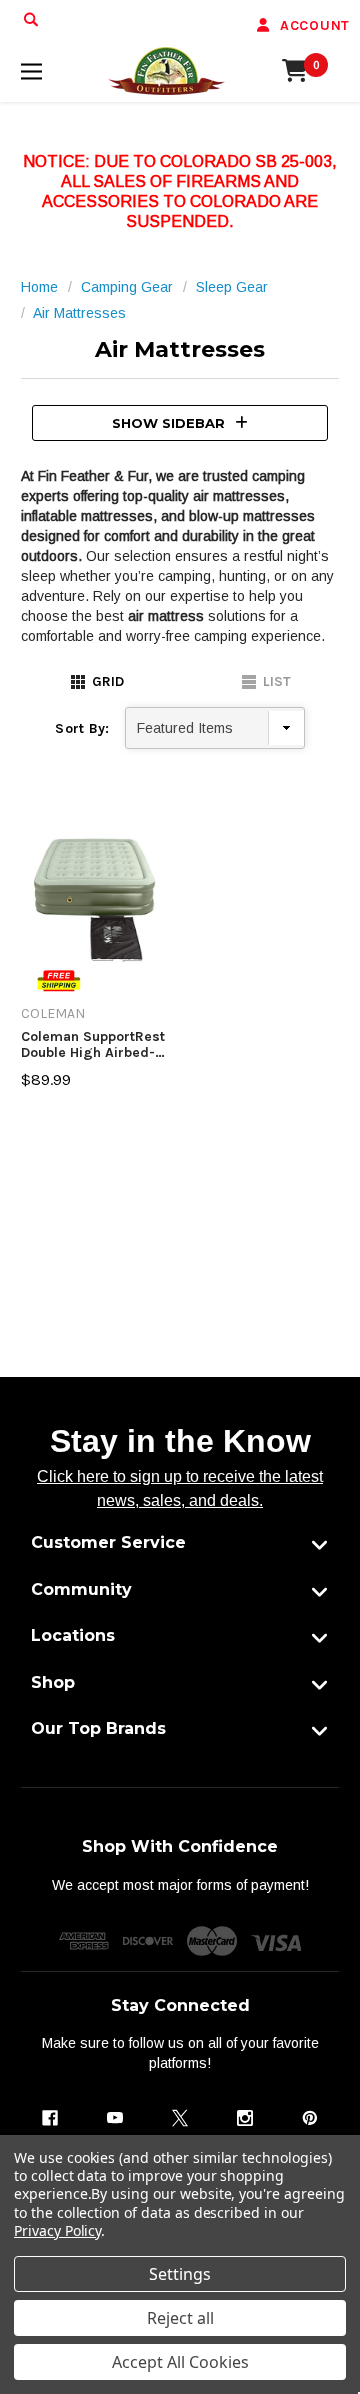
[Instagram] (245, 2118)
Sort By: (82, 728)
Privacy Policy (57, 2230)
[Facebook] (50, 2118)
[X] (180, 2118)
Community (81, 1589)
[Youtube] (115, 2118)
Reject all (180, 2318)
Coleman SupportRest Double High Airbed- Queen (93, 1044)
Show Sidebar (168, 423)
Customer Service (108, 1542)
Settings (180, 2274)
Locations (73, 1635)
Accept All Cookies (180, 2362)
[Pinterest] (310, 2118)
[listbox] (215, 728)
